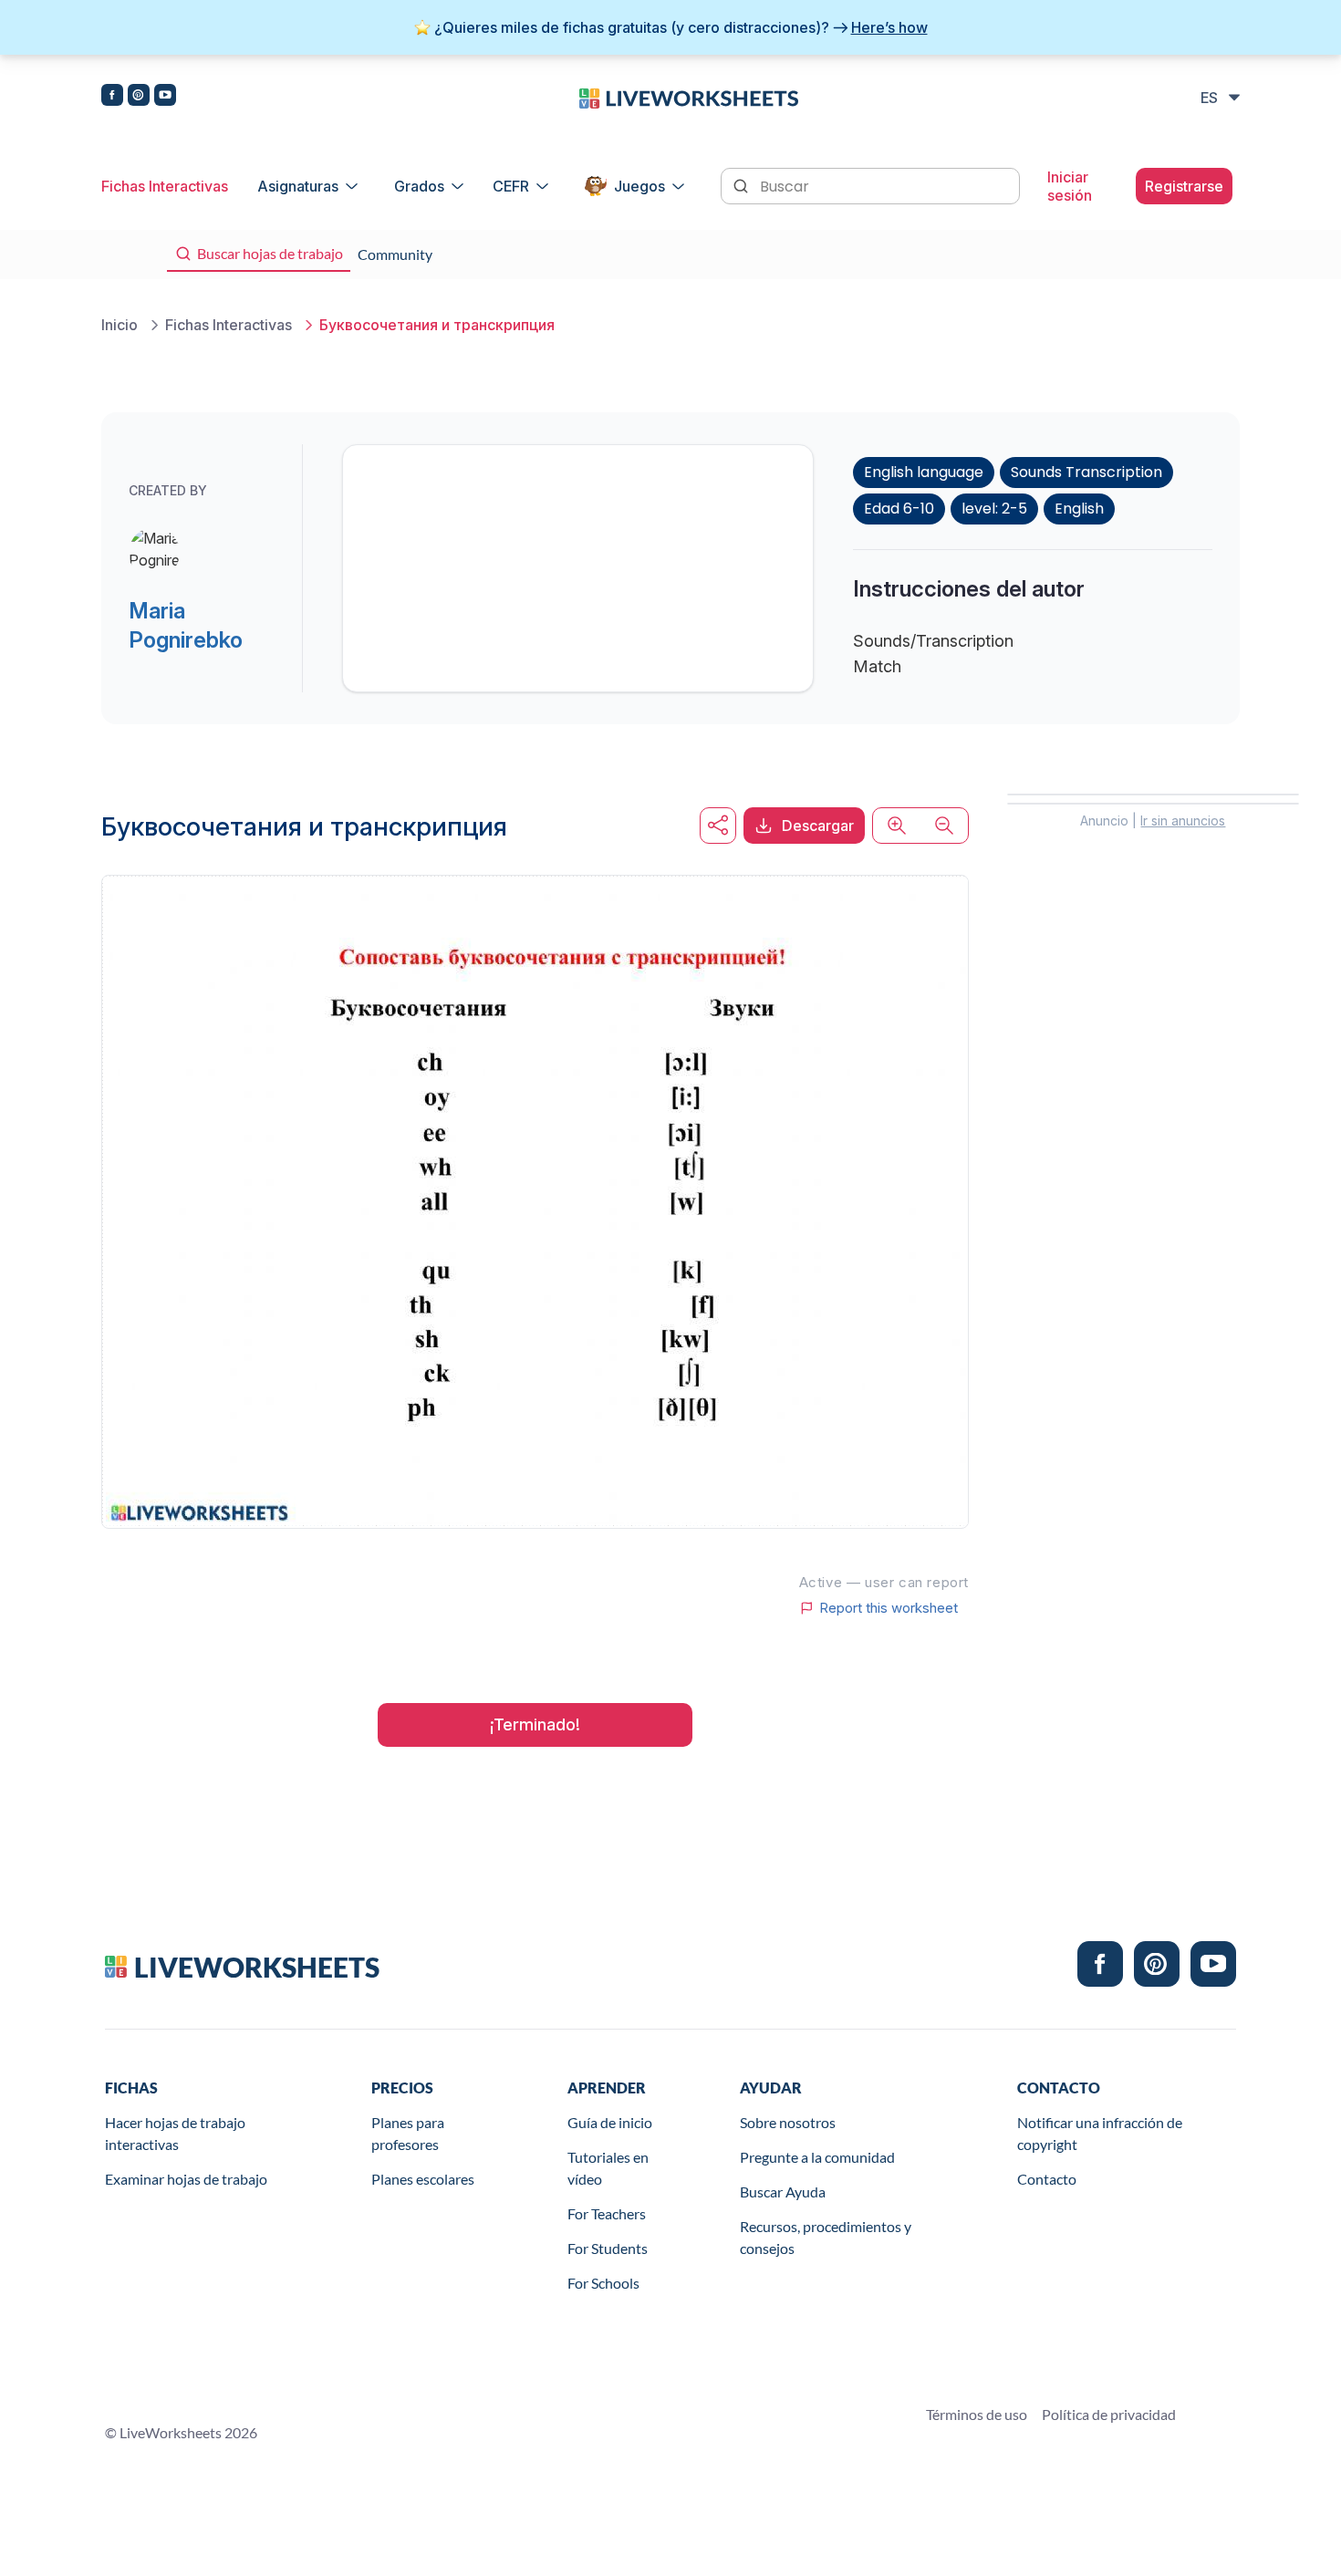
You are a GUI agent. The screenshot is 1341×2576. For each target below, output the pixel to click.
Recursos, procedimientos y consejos (826, 2237)
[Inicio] (689, 97)
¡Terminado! (535, 1724)
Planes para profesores (408, 2133)
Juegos (639, 186)
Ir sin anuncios (1183, 821)
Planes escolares (423, 2179)
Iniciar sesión (1070, 186)
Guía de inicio (610, 2122)
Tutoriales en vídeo (608, 2168)
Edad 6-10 (899, 509)
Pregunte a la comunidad (817, 2157)
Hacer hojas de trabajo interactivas (175, 2133)
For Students (608, 2248)
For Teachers (607, 2213)
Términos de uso (977, 2414)
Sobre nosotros (788, 2122)
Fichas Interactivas (165, 186)
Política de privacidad (1109, 2414)
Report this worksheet (889, 1608)
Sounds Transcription (1086, 472)
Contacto (1047, 2179)
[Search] (743, 184)
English (1079, 509)
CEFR (511, 186)
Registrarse (1184, 186)
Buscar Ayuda (783, 2192)
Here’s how (889, 27)
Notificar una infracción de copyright (1100, 2133)
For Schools (603, 2283)
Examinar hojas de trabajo (186, 2179)
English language (924, 472)
